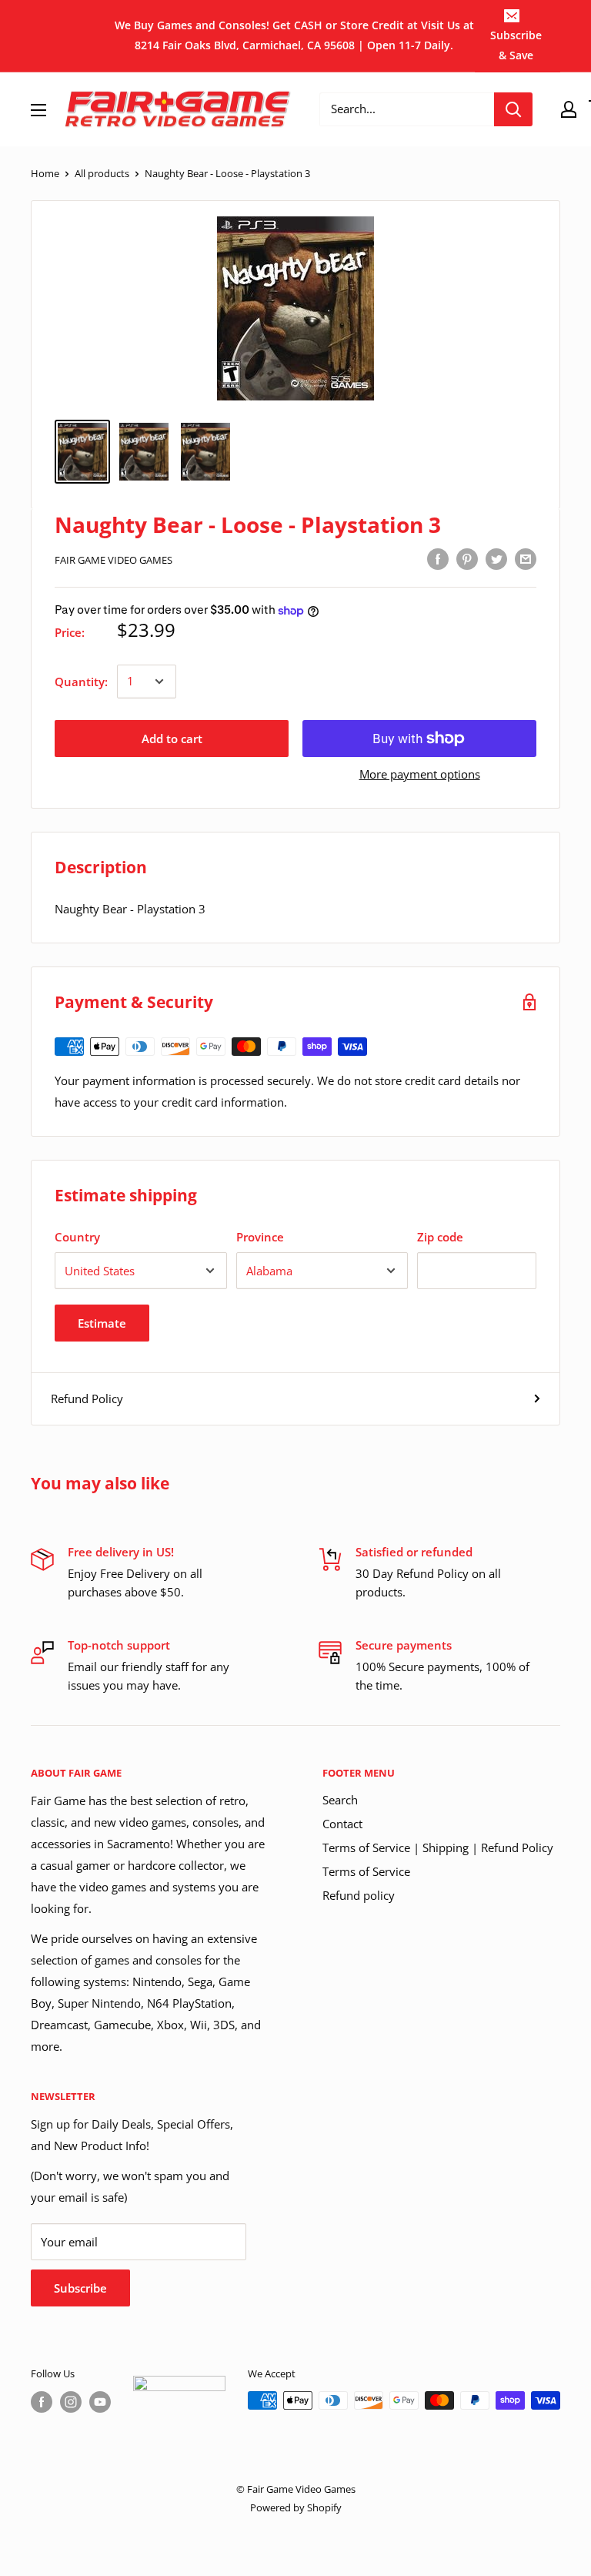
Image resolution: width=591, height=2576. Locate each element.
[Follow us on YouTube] (100, 2402)
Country (77, 1237)
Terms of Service (366, 1871)
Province (260, 1237)
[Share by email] (526, 558)
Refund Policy (87, 1399)
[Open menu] (38, 110)
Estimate (102, 1323)
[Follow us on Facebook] (42, 2402)
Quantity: (81, 682)
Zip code (440, 1237)
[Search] (513, 109)
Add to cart (172, 739)
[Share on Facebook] (438, 558)
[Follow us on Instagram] (71, 2402)
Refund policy (359, 1895)
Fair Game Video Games (114, 560)
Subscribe (80, 2288)
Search (340, 1800)
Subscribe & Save (516, 45)
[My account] (569, 109)
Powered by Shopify (296, 2507)
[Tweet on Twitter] (496, 558)
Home (45, 173)
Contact (342, 1824)
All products (102, 173)
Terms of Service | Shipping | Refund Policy (438, 1847)
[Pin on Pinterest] (467, 558)
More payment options (420, 774)
